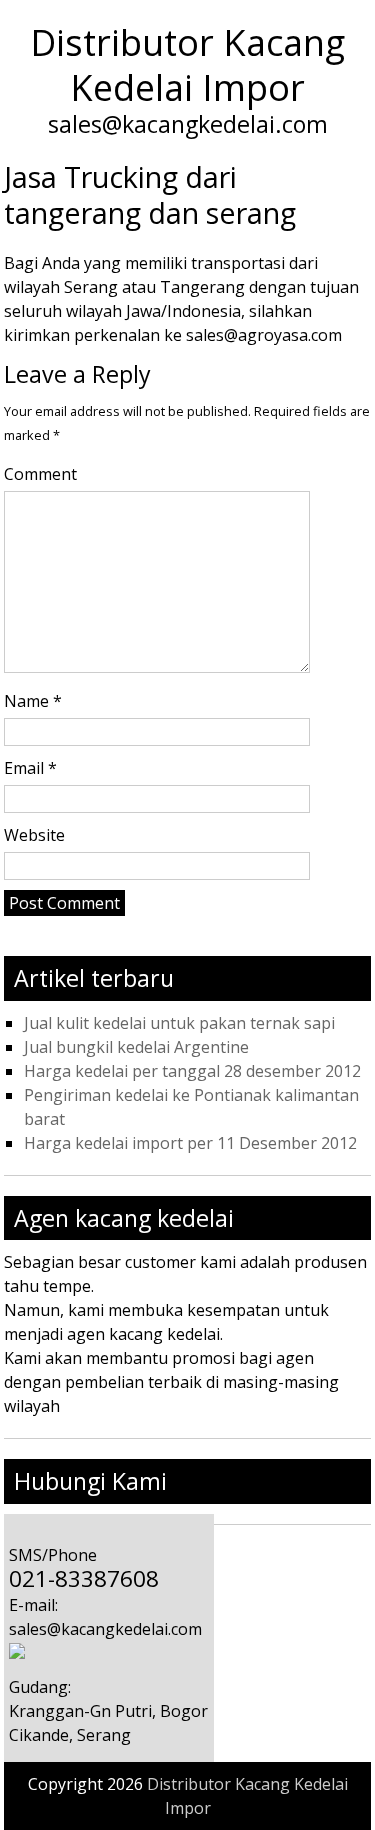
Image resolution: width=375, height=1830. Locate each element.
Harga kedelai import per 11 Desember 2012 (190, 1143)
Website (34, 835)
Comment (40, 474)
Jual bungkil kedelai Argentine (136, 1047)
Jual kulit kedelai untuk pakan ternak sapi (179, 1023)
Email (30, 768)
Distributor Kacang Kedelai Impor (187, 65)
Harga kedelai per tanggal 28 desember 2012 (192, 1071)
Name (33, 701)
